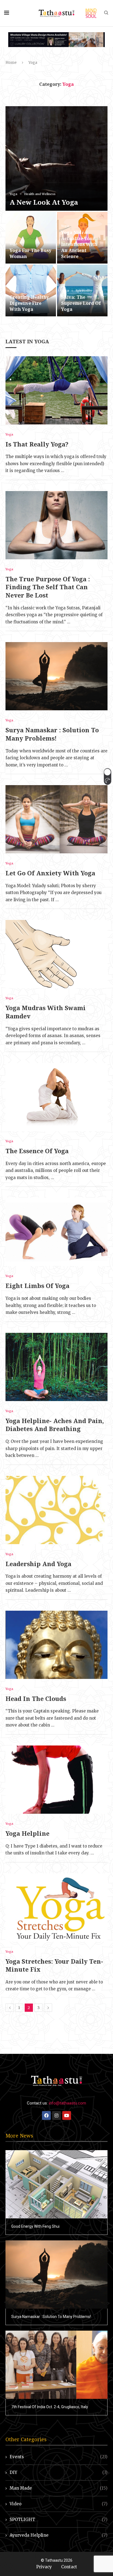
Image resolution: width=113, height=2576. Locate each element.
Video (59, 2504)
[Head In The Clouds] (56, 1645)
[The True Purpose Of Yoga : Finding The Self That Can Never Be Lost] (56, 525)
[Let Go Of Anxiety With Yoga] (56, 819)
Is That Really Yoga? (37, 444)
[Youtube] (67, 2115)
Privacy (44, 2567)
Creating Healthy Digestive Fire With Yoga (29, 303)
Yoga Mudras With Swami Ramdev (46, 1012)
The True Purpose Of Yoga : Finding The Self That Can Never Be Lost (48, 587)
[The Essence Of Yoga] (56, 1097)
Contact (69, 2567)
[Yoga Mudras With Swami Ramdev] (56, 954)
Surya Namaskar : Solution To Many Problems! (52, 734)
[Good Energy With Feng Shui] (56, 2184)
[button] (107, 777)
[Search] (106, 13)
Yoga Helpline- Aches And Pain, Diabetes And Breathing (55, 1425)
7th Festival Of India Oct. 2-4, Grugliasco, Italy (50, 2407)
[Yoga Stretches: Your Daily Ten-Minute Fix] (56, 1908)
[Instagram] (56, 2115)
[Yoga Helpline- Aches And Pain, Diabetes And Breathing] (56, 1367)
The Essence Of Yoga (37, 1151)
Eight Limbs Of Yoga (37, 1286)
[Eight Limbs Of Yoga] (56, 1232)
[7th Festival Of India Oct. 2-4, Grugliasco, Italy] (56, 2365)
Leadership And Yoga (38, 1564)
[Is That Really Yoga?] (56, 390)
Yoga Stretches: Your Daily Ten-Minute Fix (54, 1965)
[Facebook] (46, 2115)
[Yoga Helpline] (56, 1780)
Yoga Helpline (27, 1833)
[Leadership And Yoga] (56, 1510)
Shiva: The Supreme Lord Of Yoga (81, 303)
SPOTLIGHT (59, 2519)
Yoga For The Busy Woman (30, 253)
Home (11, 63)
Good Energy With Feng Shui (35, 2226)
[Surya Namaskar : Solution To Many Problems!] (56, 676)
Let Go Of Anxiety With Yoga (50, 873)
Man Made (59, 2488)
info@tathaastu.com (67, 2103)
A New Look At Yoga (44, 202)
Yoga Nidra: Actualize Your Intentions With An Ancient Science (79, 244)
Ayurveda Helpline (59, 2535)
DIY (59, 2472)
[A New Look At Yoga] (56, 158)
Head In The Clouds (36, 1698)
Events (59, 2457)
